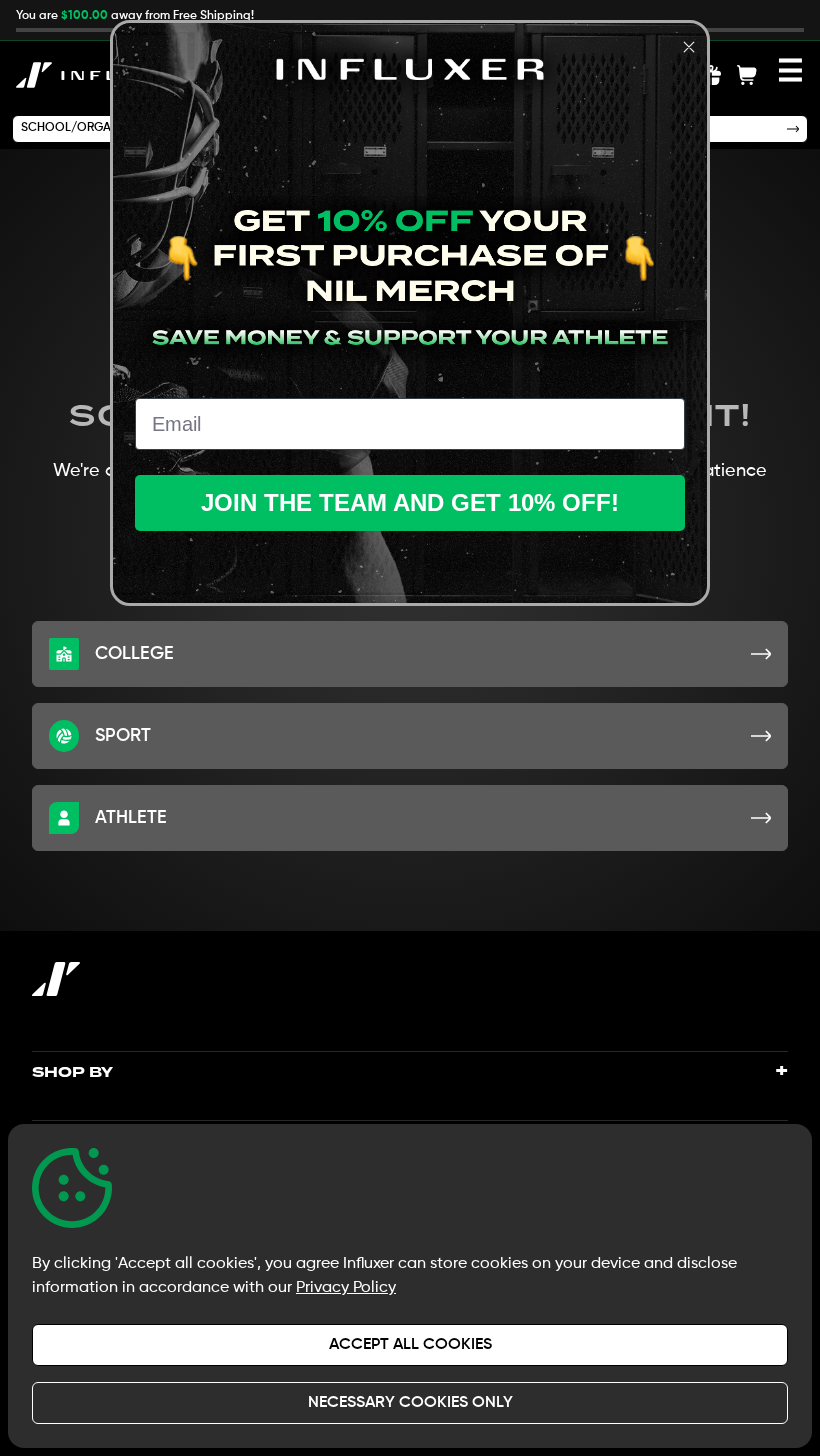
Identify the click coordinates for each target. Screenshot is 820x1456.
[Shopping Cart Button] (747, 75)
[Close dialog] (689, 47)
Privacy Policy (346, 1288)
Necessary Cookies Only (410, 1403)
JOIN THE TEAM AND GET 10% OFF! (410, 502)
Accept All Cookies (410, 1345)
